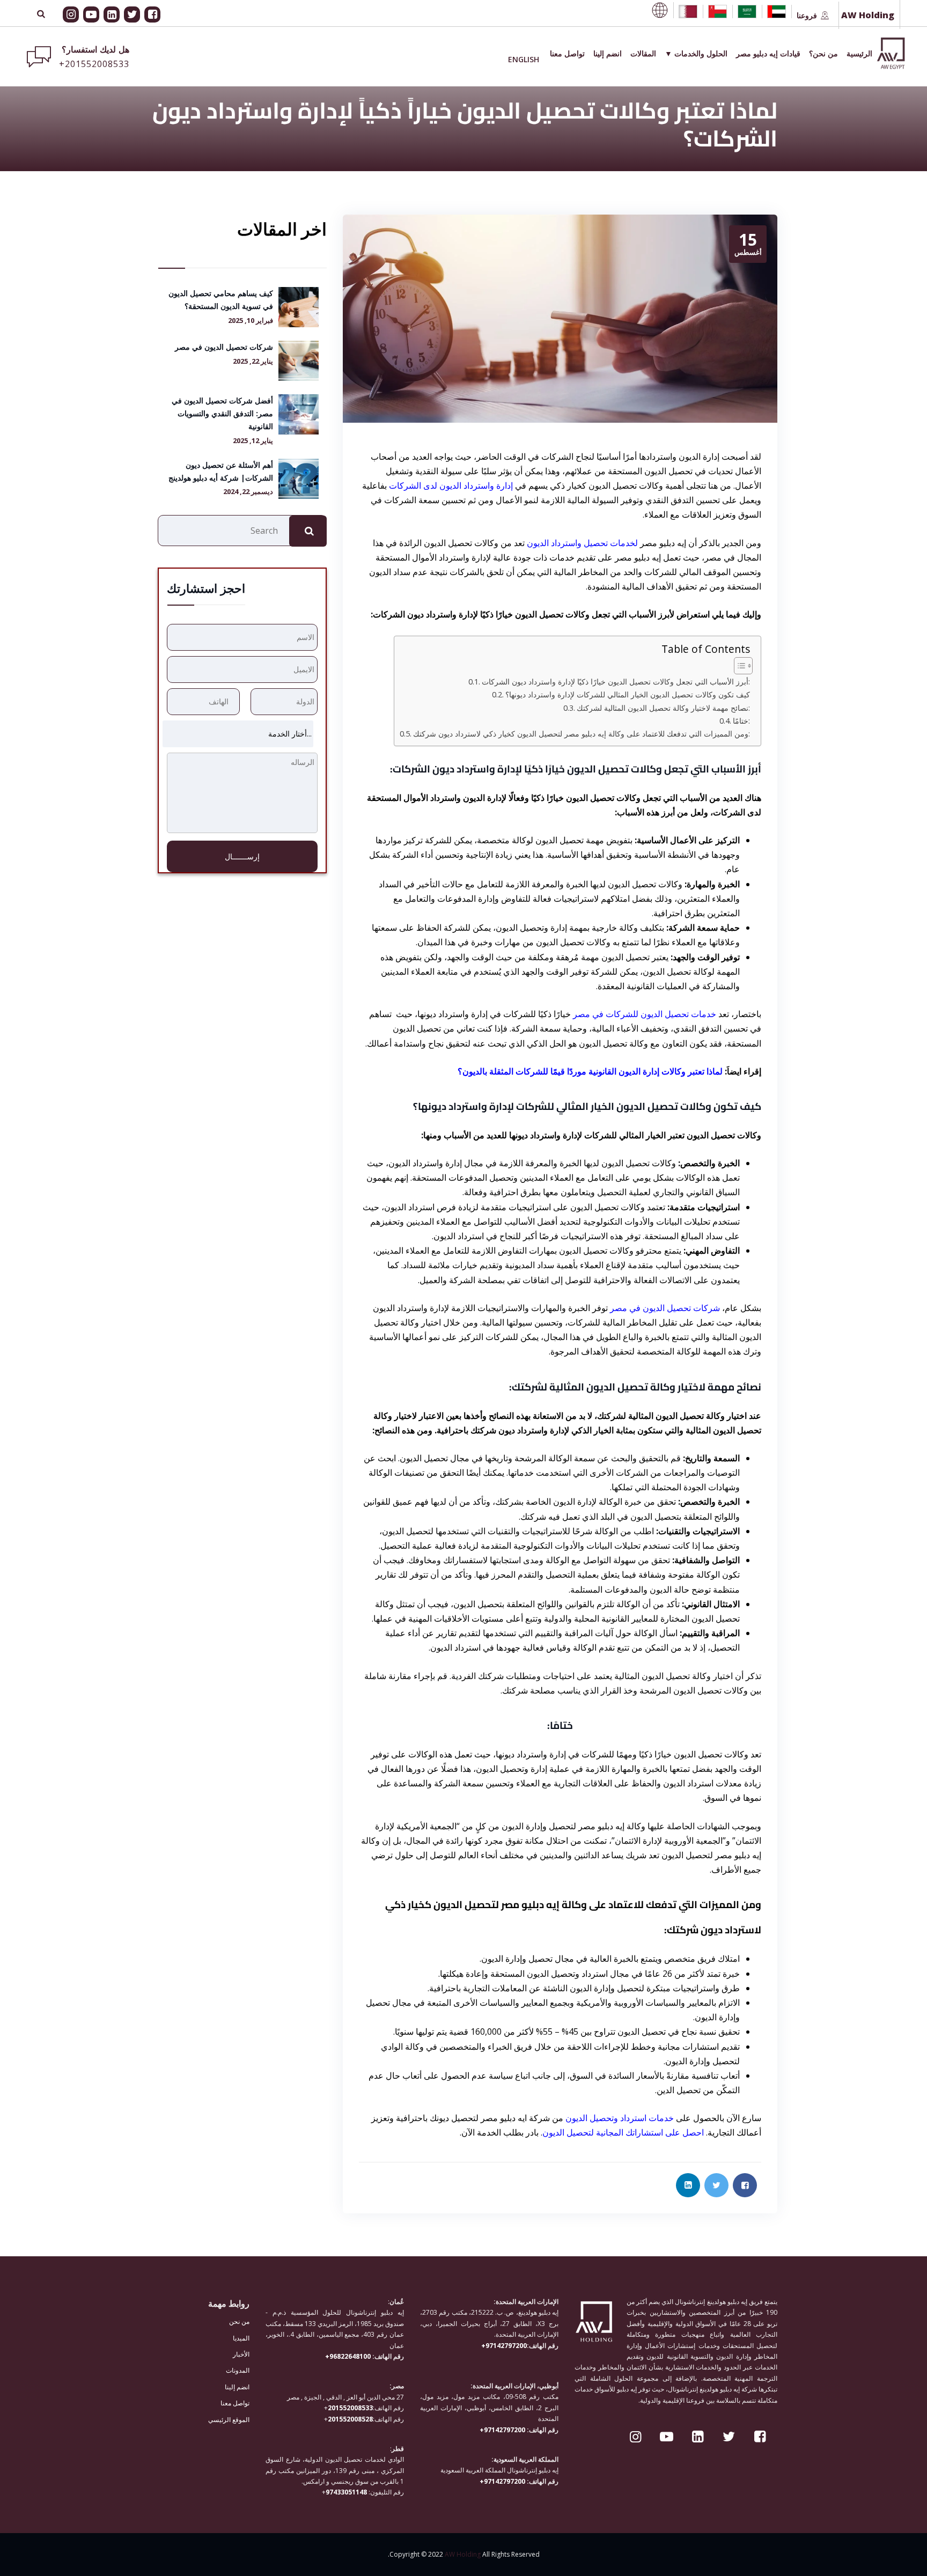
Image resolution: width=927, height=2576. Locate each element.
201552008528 (350, 2419)
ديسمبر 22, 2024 (248, 492)
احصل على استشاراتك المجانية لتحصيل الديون (623, 2132)
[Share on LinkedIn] (688, 2185)
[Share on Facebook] (745, 2185)
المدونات (238, 2370)
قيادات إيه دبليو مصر (768, 53)
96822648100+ (349, 2356)
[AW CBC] (660, 10)
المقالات (643, 53)
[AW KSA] (747, 12)
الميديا (241, 2338)
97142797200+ (504, 2345)
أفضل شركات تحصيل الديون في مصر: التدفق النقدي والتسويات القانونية (222, 413)
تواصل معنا (567, 53)
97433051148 (346, 2492)
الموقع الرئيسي (229, 2419)
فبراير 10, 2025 (251, 321)
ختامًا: (741, 721)
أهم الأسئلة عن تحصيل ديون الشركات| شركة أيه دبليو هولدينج (221, 471)
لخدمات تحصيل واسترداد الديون (582, 543)
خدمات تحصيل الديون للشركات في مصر (645, 1014)
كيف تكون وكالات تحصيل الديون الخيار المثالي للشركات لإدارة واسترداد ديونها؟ (628, 694)
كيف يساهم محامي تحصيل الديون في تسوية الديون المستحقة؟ (221, 300)
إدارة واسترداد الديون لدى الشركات (451, 485)
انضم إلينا (608, 53)
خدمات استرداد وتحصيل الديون (620, 2118)
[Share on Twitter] (716, 2185)
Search (308, 531)
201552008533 (350, 2408)
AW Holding (463, 2554)
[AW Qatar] (688, 12)
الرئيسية (859, 53)
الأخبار (241, 2354)
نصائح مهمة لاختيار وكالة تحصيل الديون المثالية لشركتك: (663, 708)
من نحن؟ (823, 53)
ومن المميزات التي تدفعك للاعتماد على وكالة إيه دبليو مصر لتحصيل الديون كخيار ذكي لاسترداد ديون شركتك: (582, 734)
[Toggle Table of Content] (738, 666)
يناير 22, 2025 (253, 361)
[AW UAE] (777, 12)
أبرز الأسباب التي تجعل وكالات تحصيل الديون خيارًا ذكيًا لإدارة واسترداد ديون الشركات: (616, 682)
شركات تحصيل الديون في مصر (665, 1308)
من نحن (239, 2321)
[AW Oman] (718, 12)
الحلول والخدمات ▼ (696, 53)
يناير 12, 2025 (253, 441)
